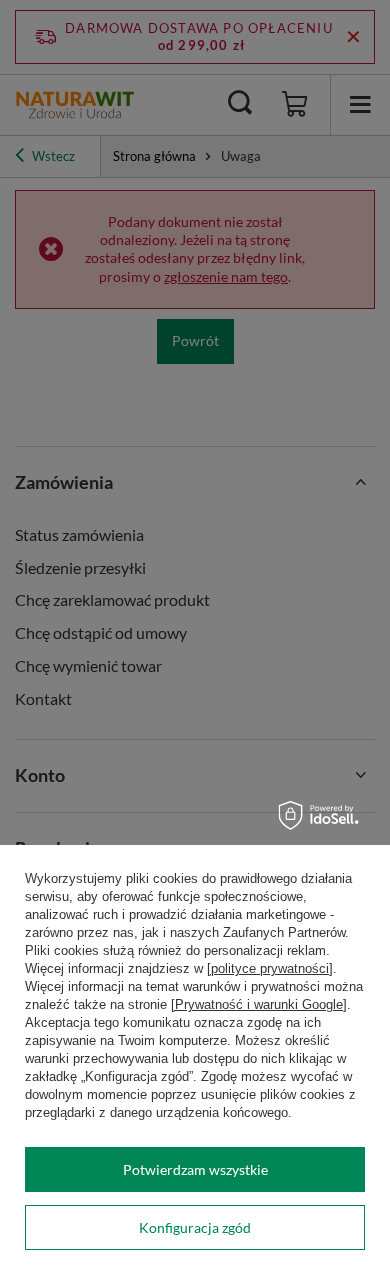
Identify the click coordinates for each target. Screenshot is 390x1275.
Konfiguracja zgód (195, 1227)
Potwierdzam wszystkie (195, 1169)
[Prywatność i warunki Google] (259, 1004)
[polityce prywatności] (270, 968)
